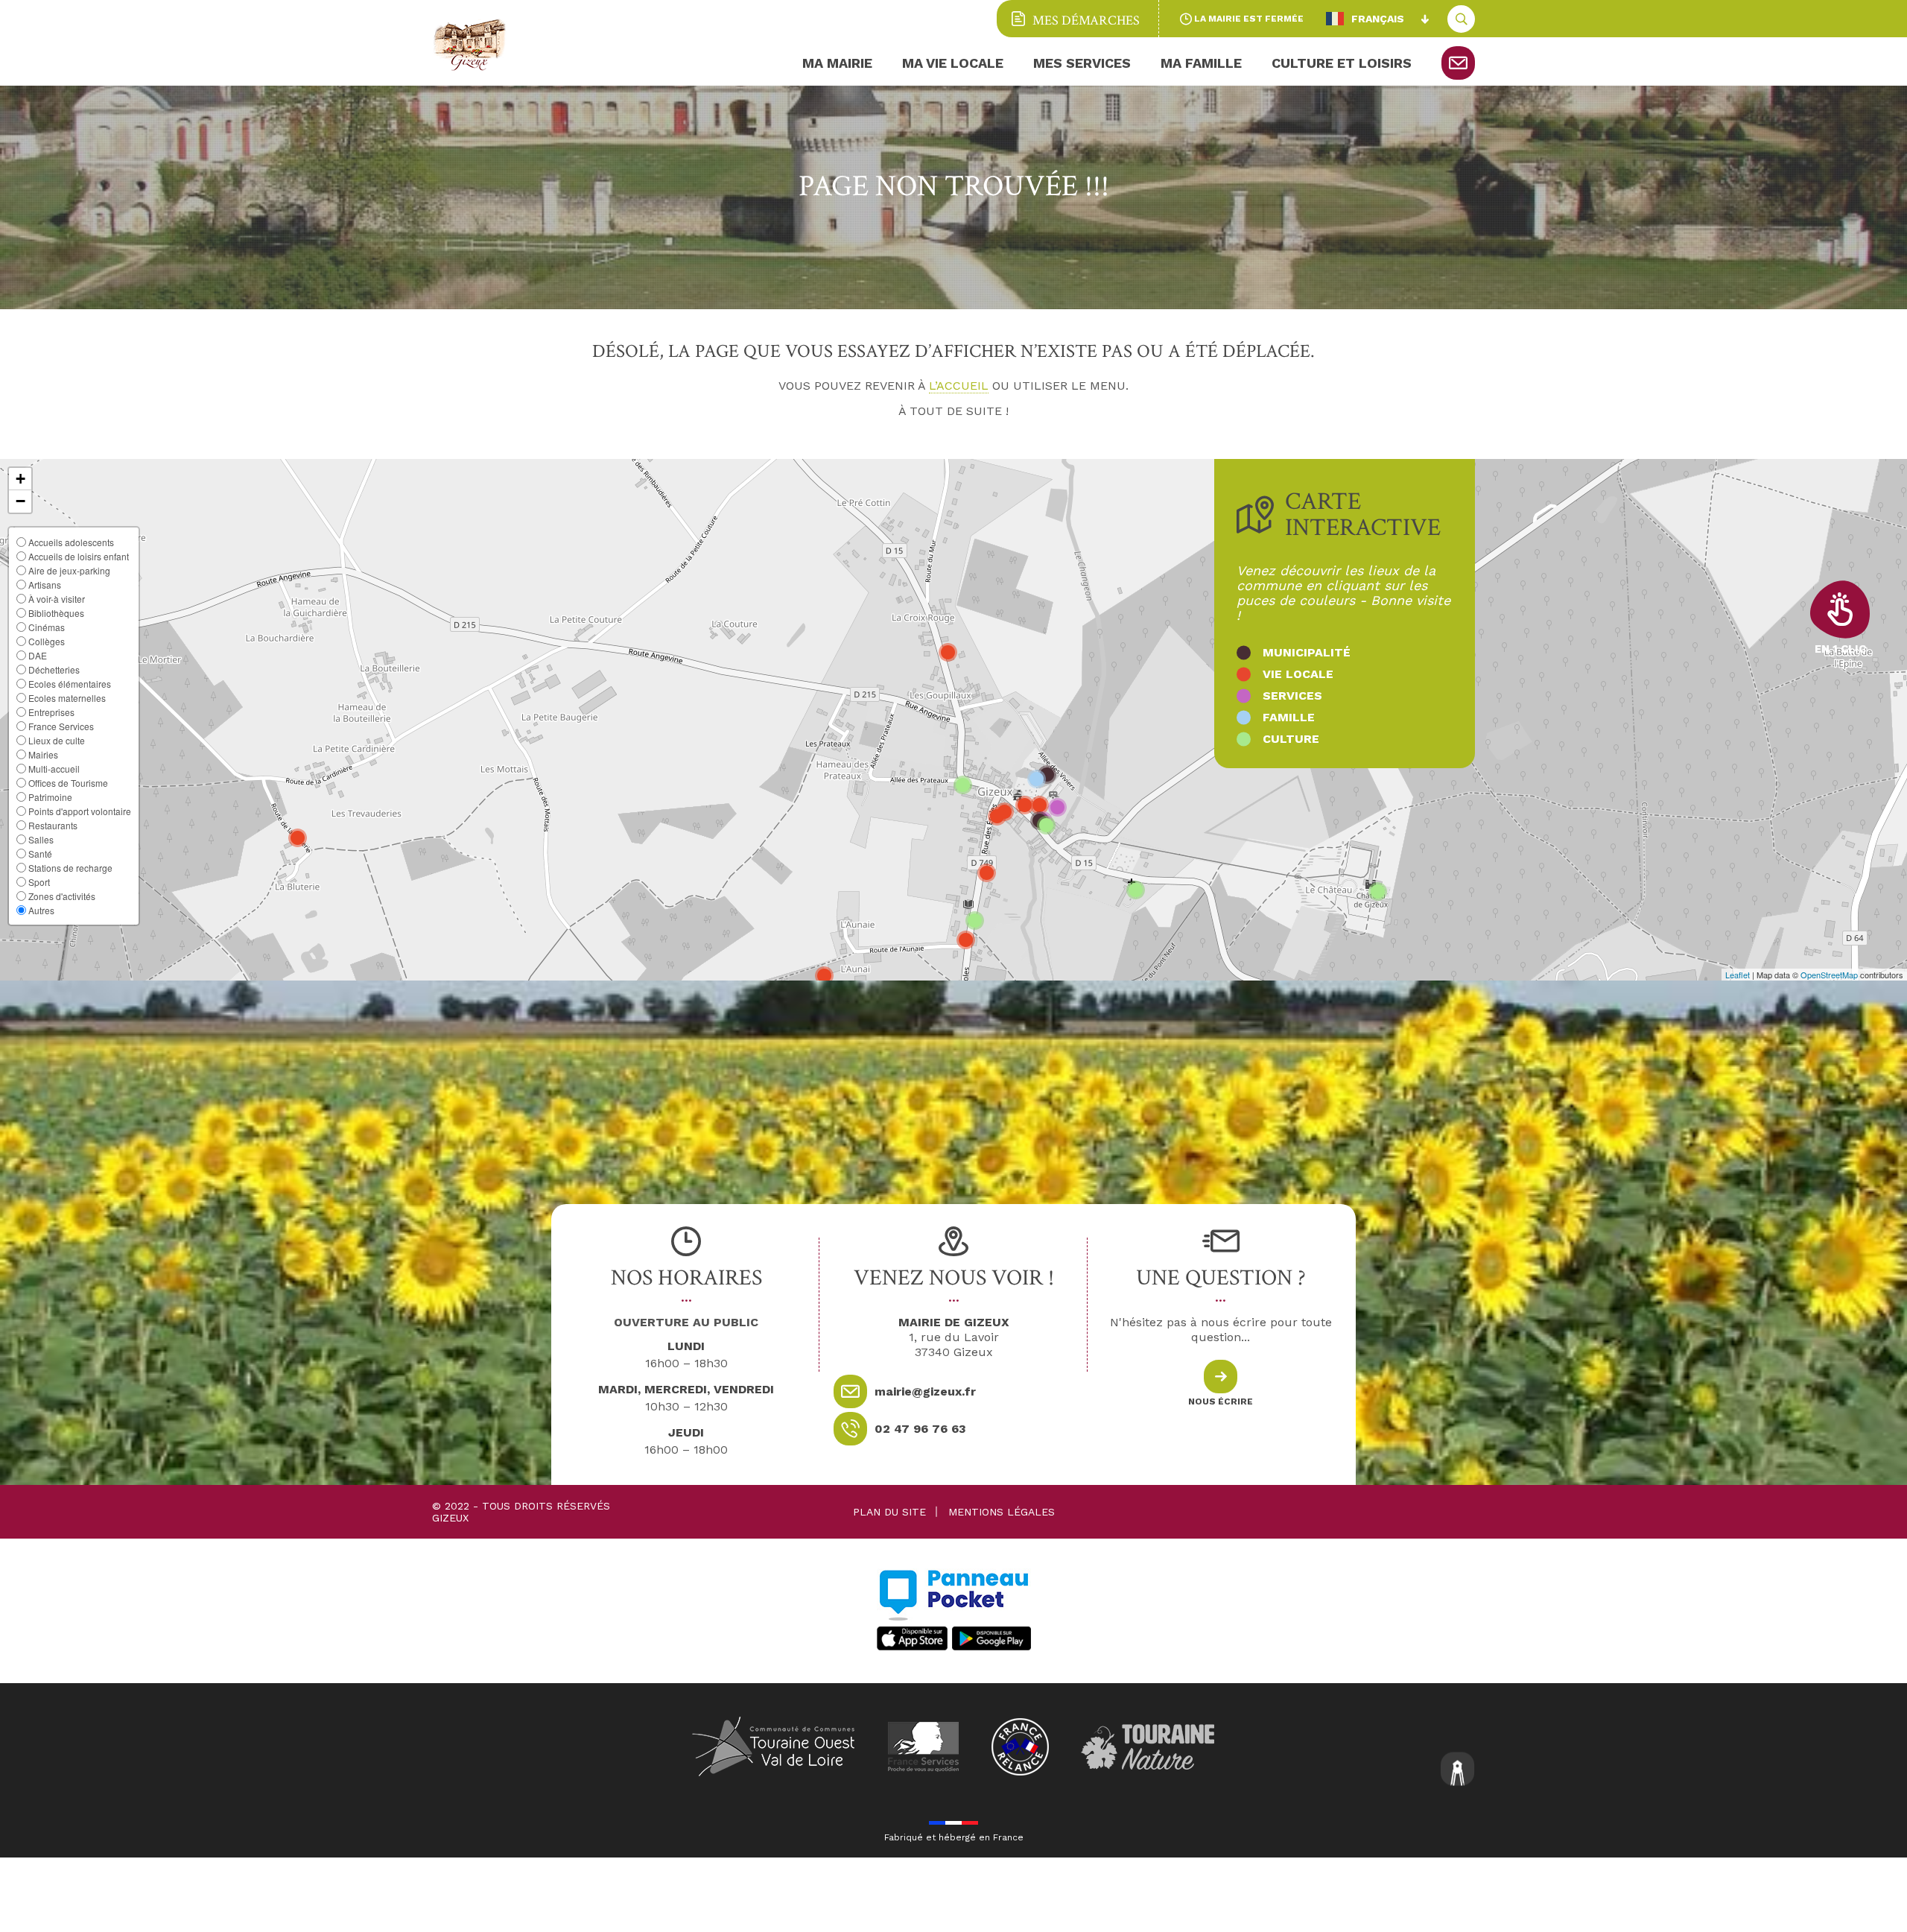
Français (1378, 19)
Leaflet (1738, 975)
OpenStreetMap (1829, 975)
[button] (20, 479)
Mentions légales (1002, 1512)
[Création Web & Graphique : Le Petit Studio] (1458, 1771)
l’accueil (959, 386)
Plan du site (889, 1512)
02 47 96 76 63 (920, 1429)
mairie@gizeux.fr (925, 1391)
